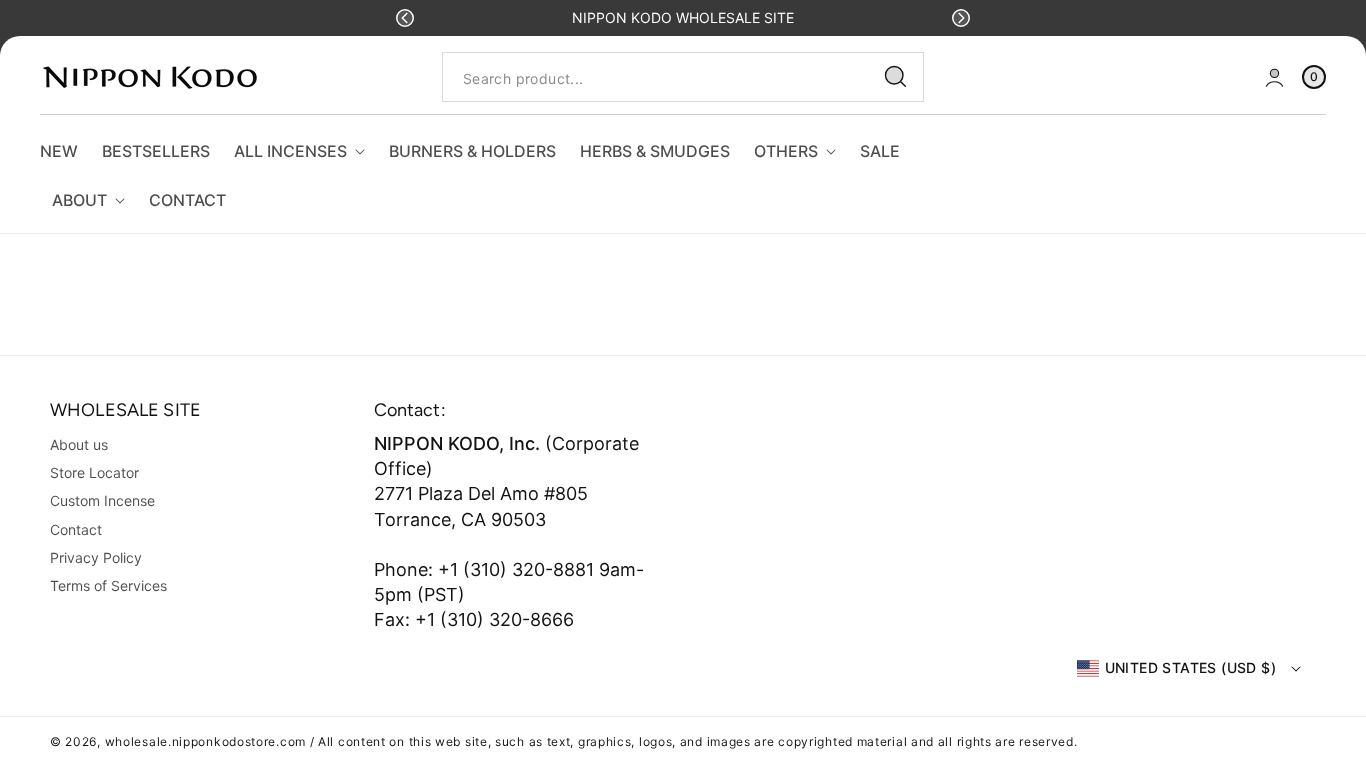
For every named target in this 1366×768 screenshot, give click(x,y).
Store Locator (94, 472)
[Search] (896, 77)
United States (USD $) (1190, 667)
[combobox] (683, 77)
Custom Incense (102, 500)
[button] (405, 18)
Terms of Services (108, 585)
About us (79, 444)
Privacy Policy (96, 557)
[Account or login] (1274, 77)
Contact (76, 529)
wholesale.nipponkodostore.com (205, 741)
